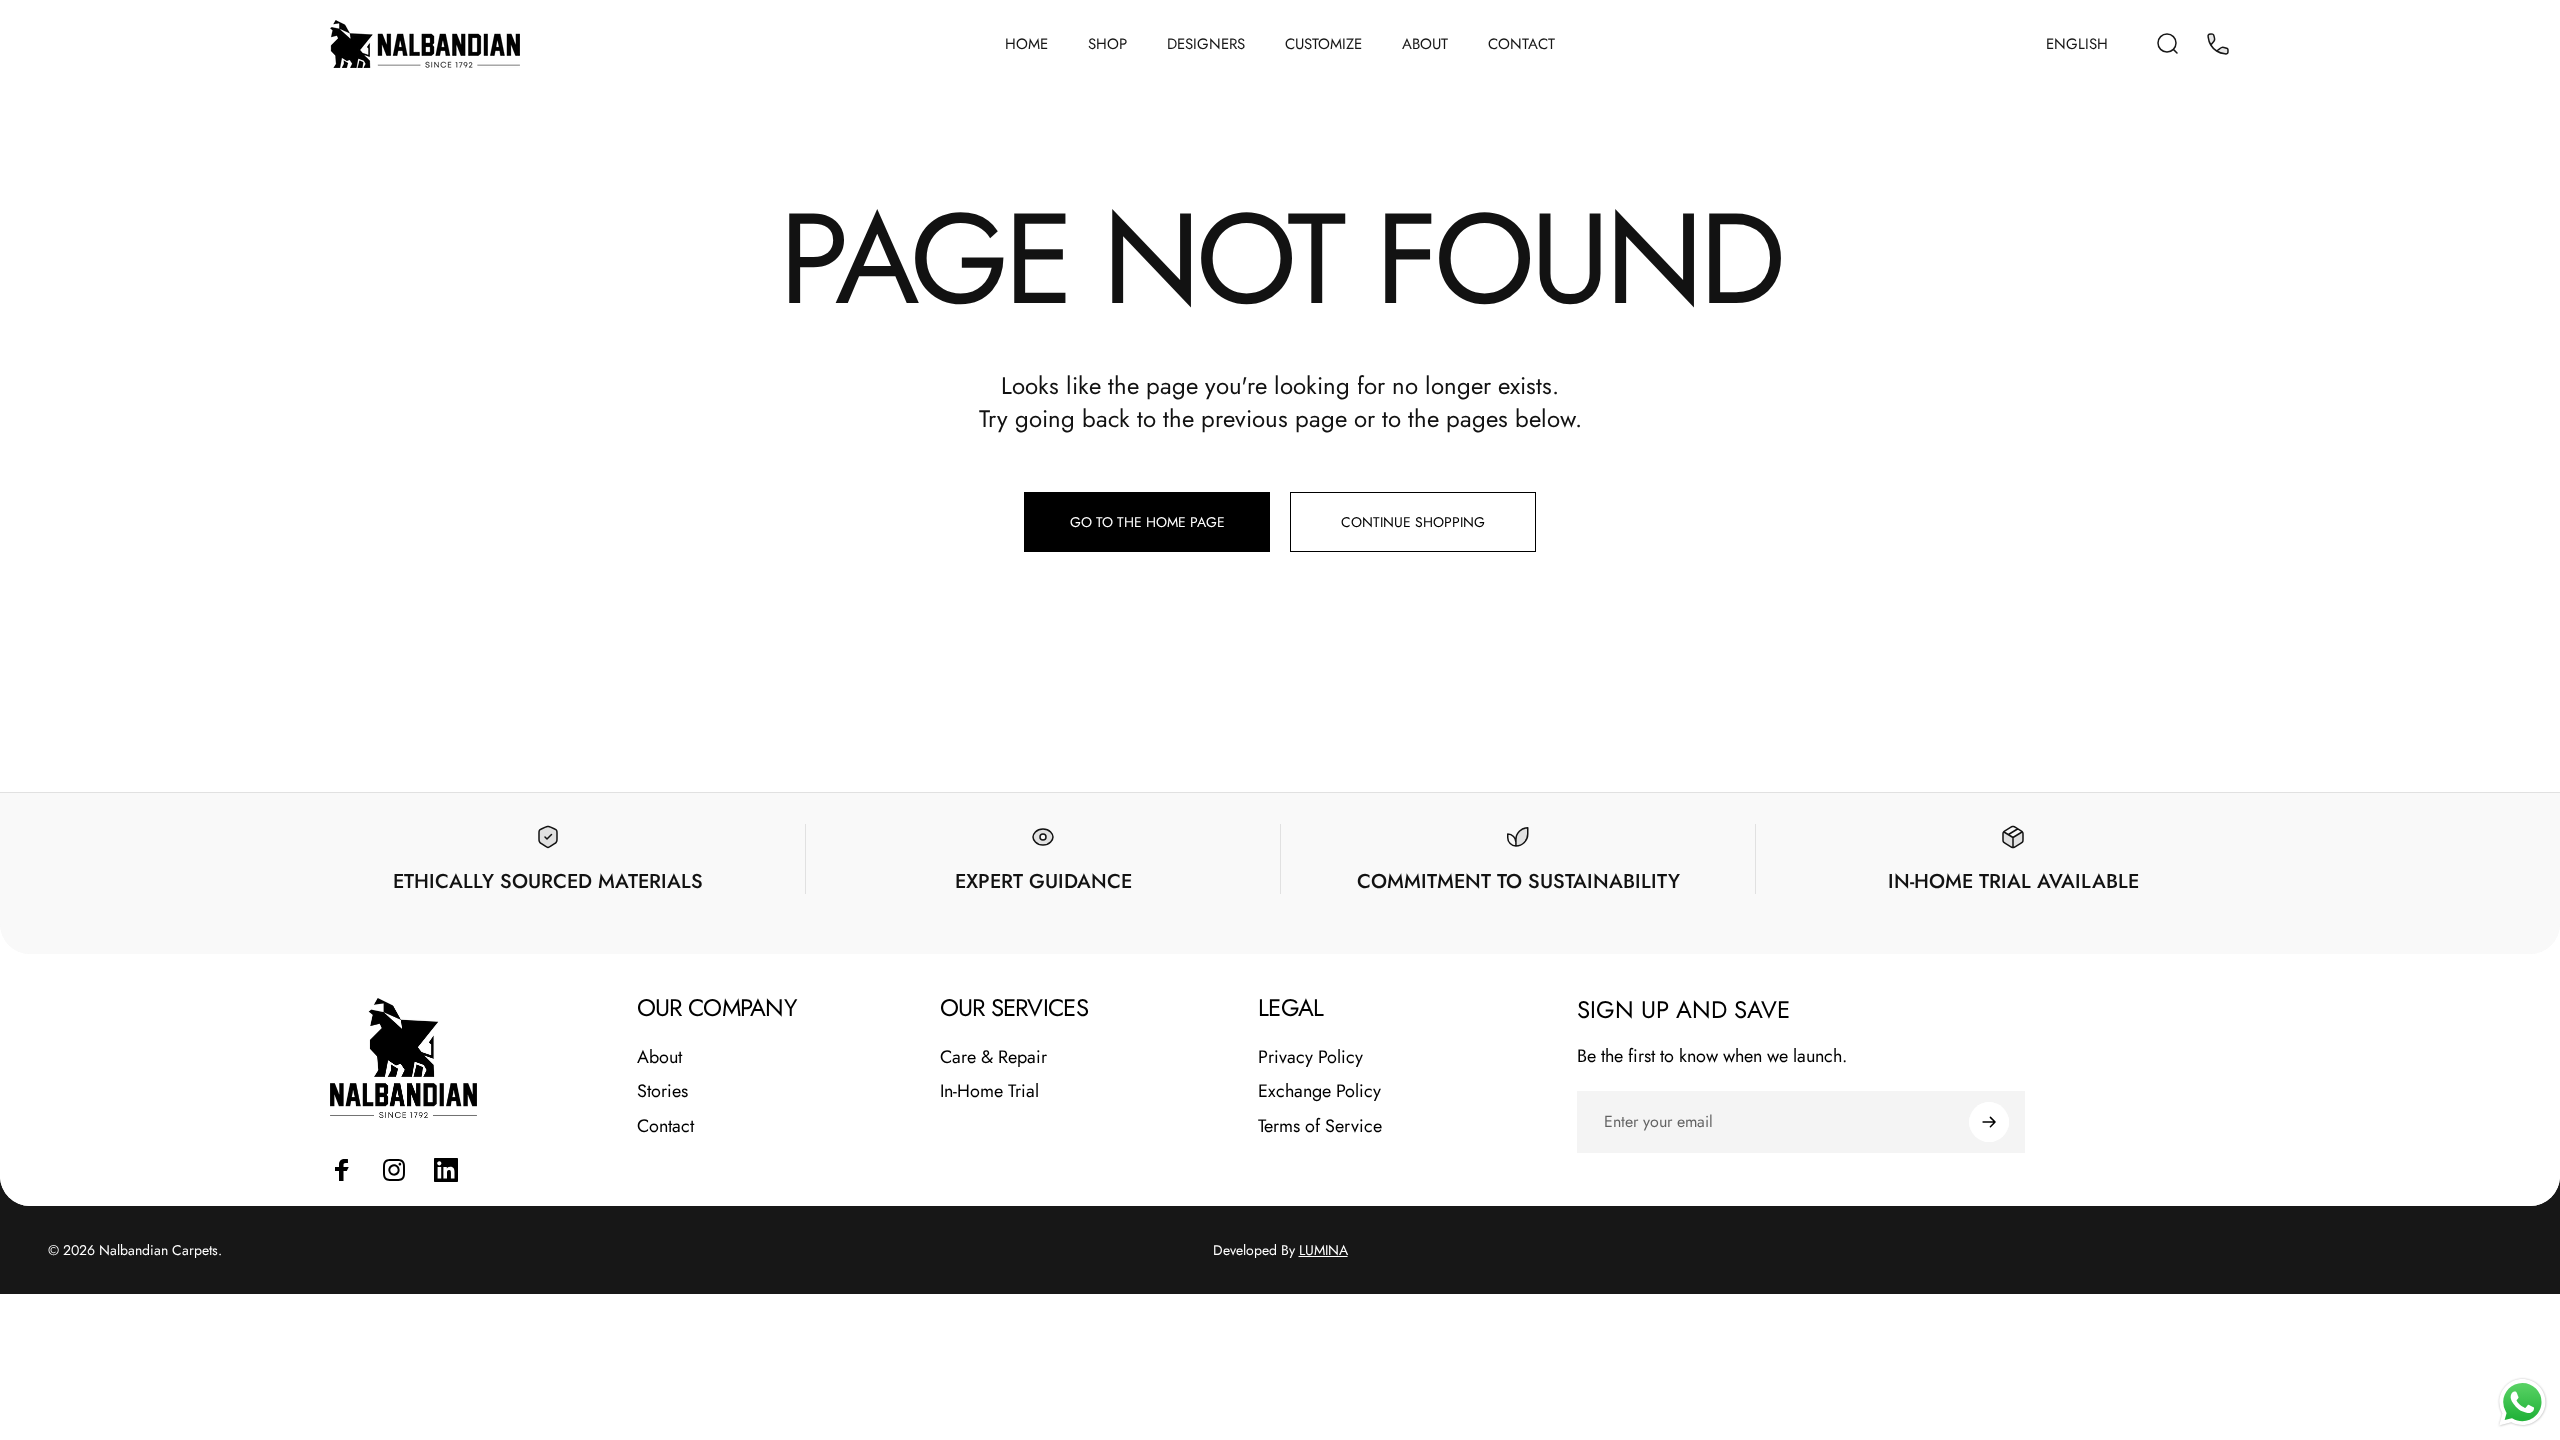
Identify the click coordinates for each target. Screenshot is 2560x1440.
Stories (662, 1091)
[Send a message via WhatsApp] (2522, 1402)
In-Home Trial (989, 1091)
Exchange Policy (1319, 1091)
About (659, 1057)
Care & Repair (993, 1057)
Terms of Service (1320, 1126)
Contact (665, 1126)
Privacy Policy (1310, 1057)
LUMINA (1323, 1250)
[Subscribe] (1989, 1122)
